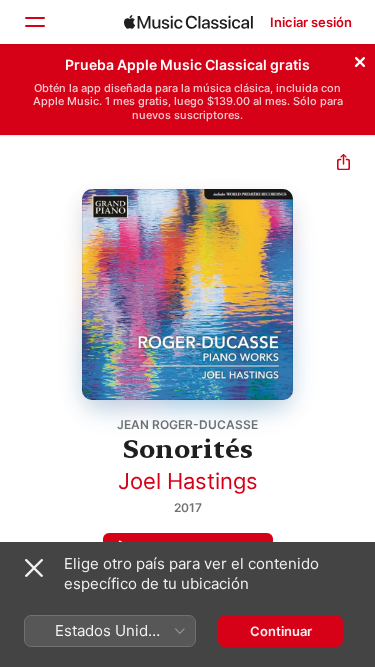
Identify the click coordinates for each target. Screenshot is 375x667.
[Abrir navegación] (34, 22)
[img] (188, 22)
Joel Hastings (188, 481)
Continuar (281, 631)
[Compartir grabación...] (343, 164)
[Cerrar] (360, 59)
